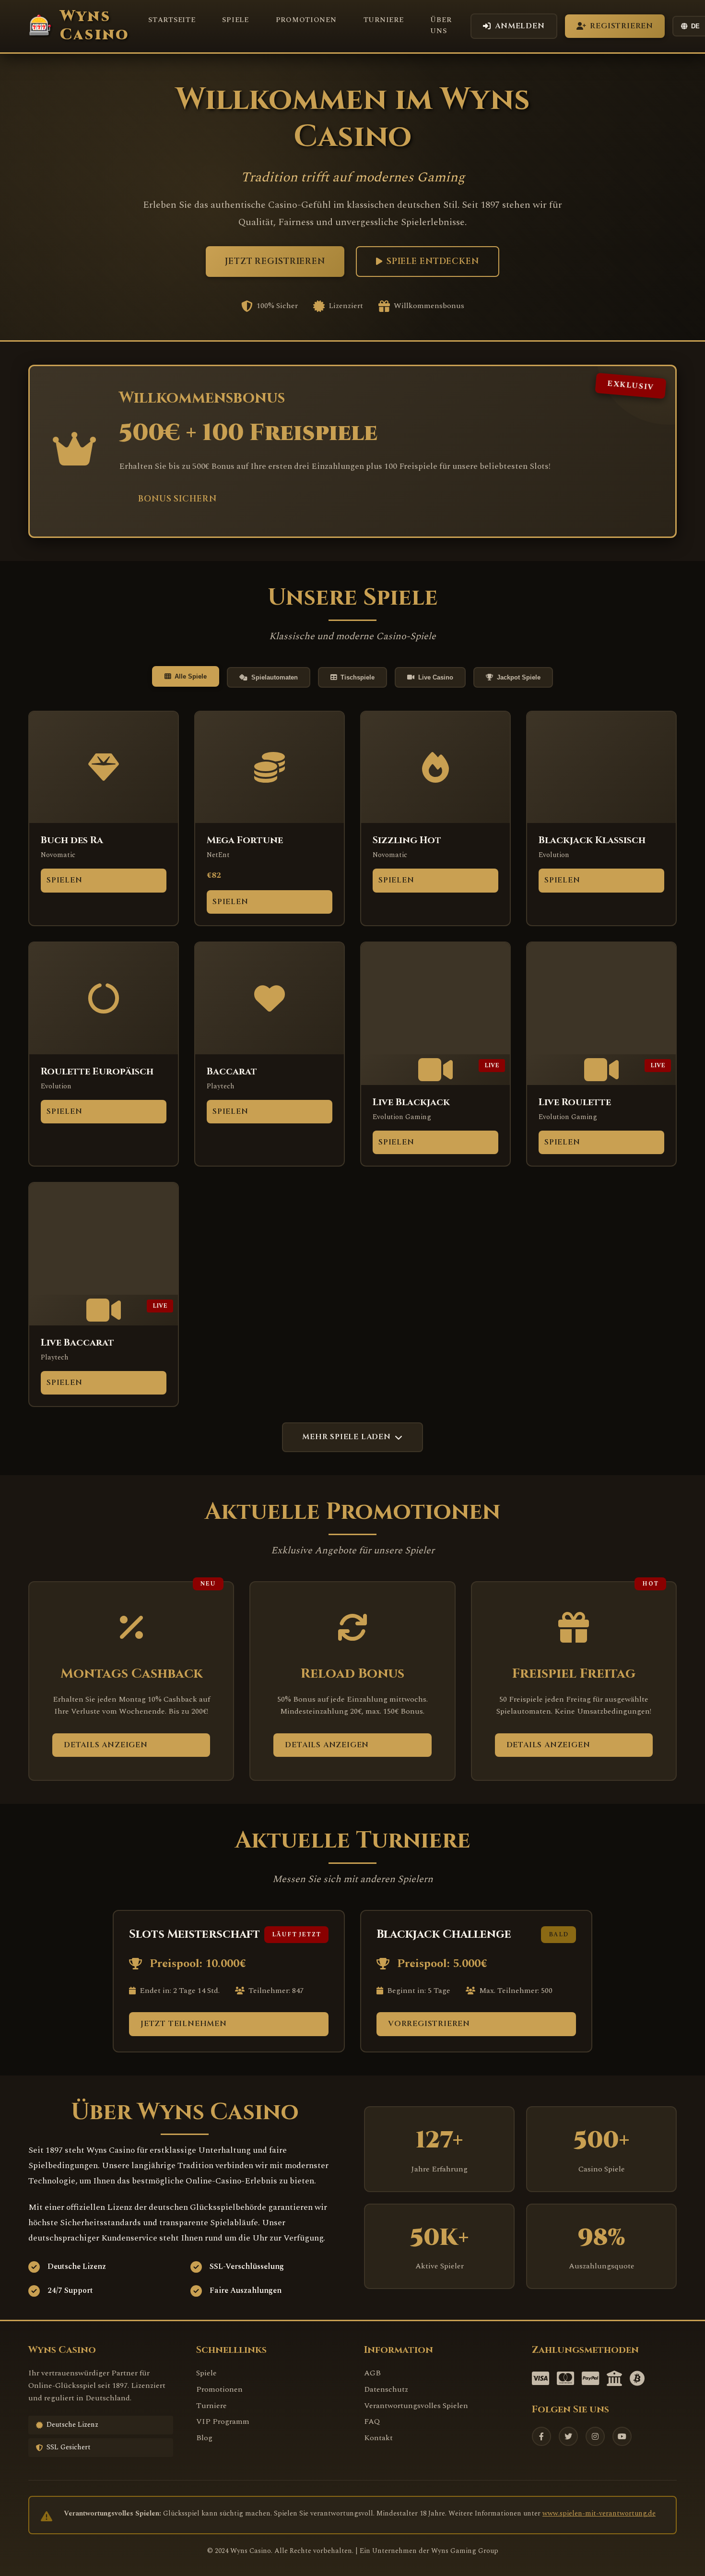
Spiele (235, 20)
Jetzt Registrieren (275, 262)
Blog (204, 2438)
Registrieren (622, 26)
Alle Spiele (191, 676)
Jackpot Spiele (519, 677)
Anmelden (520, 26)
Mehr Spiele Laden (347, 1437)
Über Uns (441, 26)
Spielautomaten (275, 677)
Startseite (172, 20)
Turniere (384, 20)
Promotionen (306, 20)
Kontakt (378, 2438)
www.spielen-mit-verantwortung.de (599, 2514)
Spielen (65, 880)
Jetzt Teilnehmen (184, 2024)
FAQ (372, 2421)
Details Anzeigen (106, 1745)
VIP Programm (223, 2421)
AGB (372, 2373)
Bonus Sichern (177, 499)
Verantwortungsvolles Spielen (416, 2406)
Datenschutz (386, 2389)
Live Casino (436, 677)
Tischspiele (358, 677)
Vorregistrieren (429, 2024)
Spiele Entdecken (433, 262)
